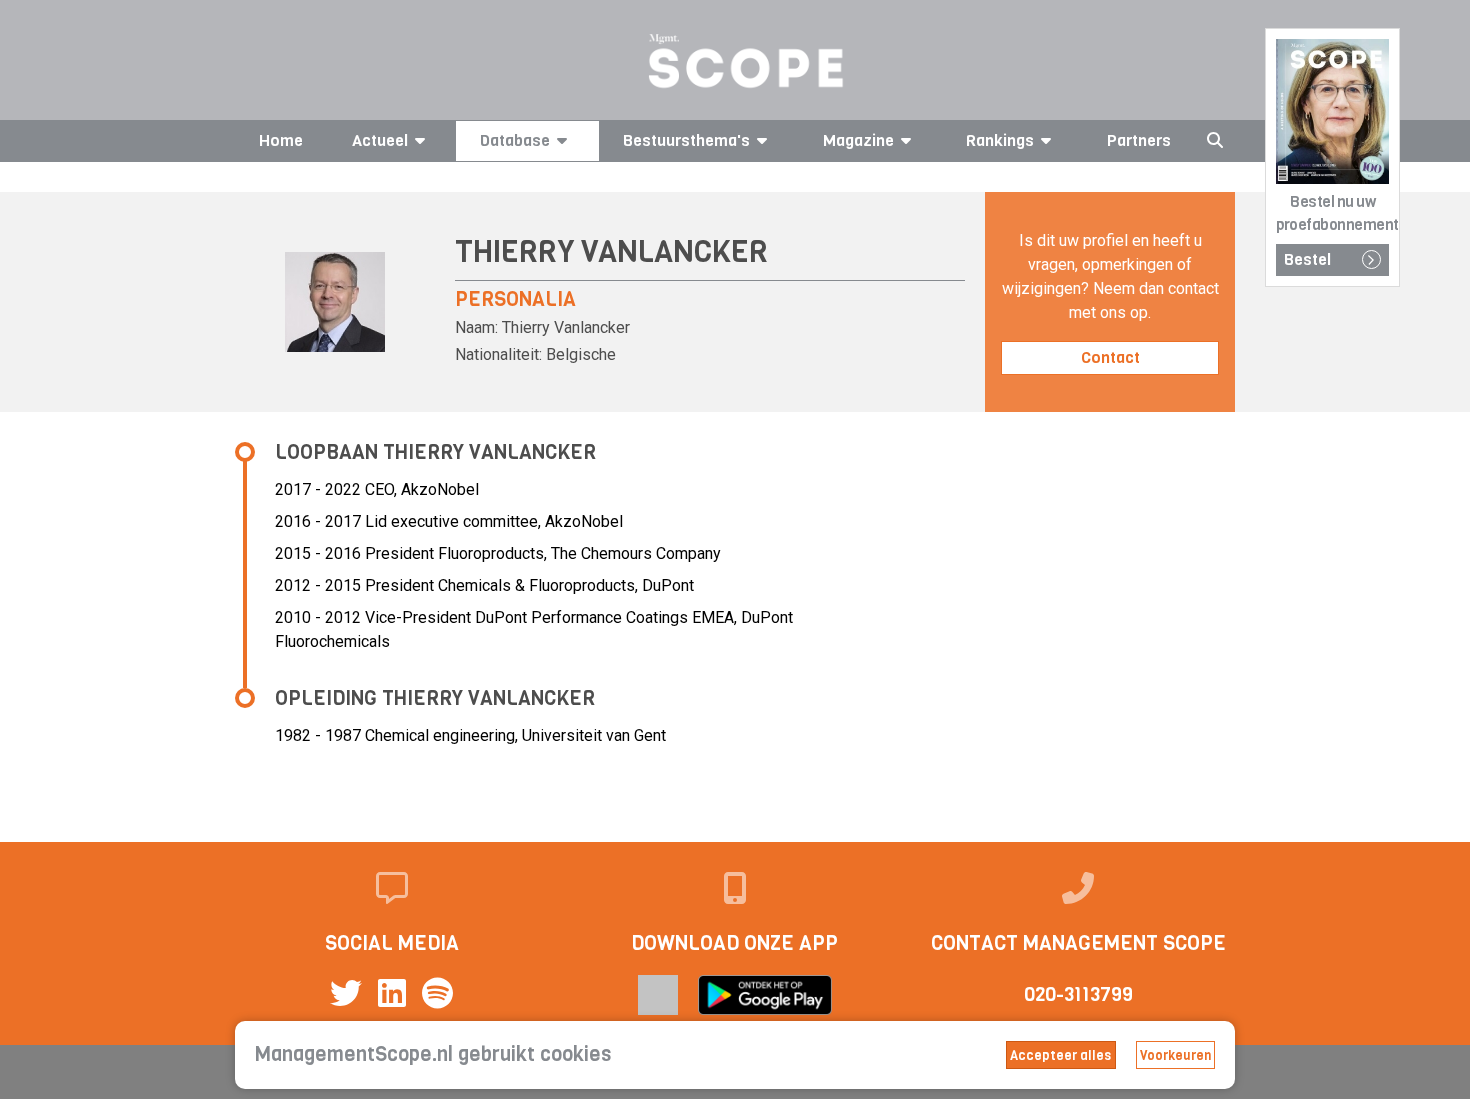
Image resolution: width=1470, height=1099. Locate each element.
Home (281, 140)
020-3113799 (1078, 994)
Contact (1110, 357)
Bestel (1307, 259)
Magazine (858, 140)
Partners (1139, 140)
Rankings (1000, 140)
